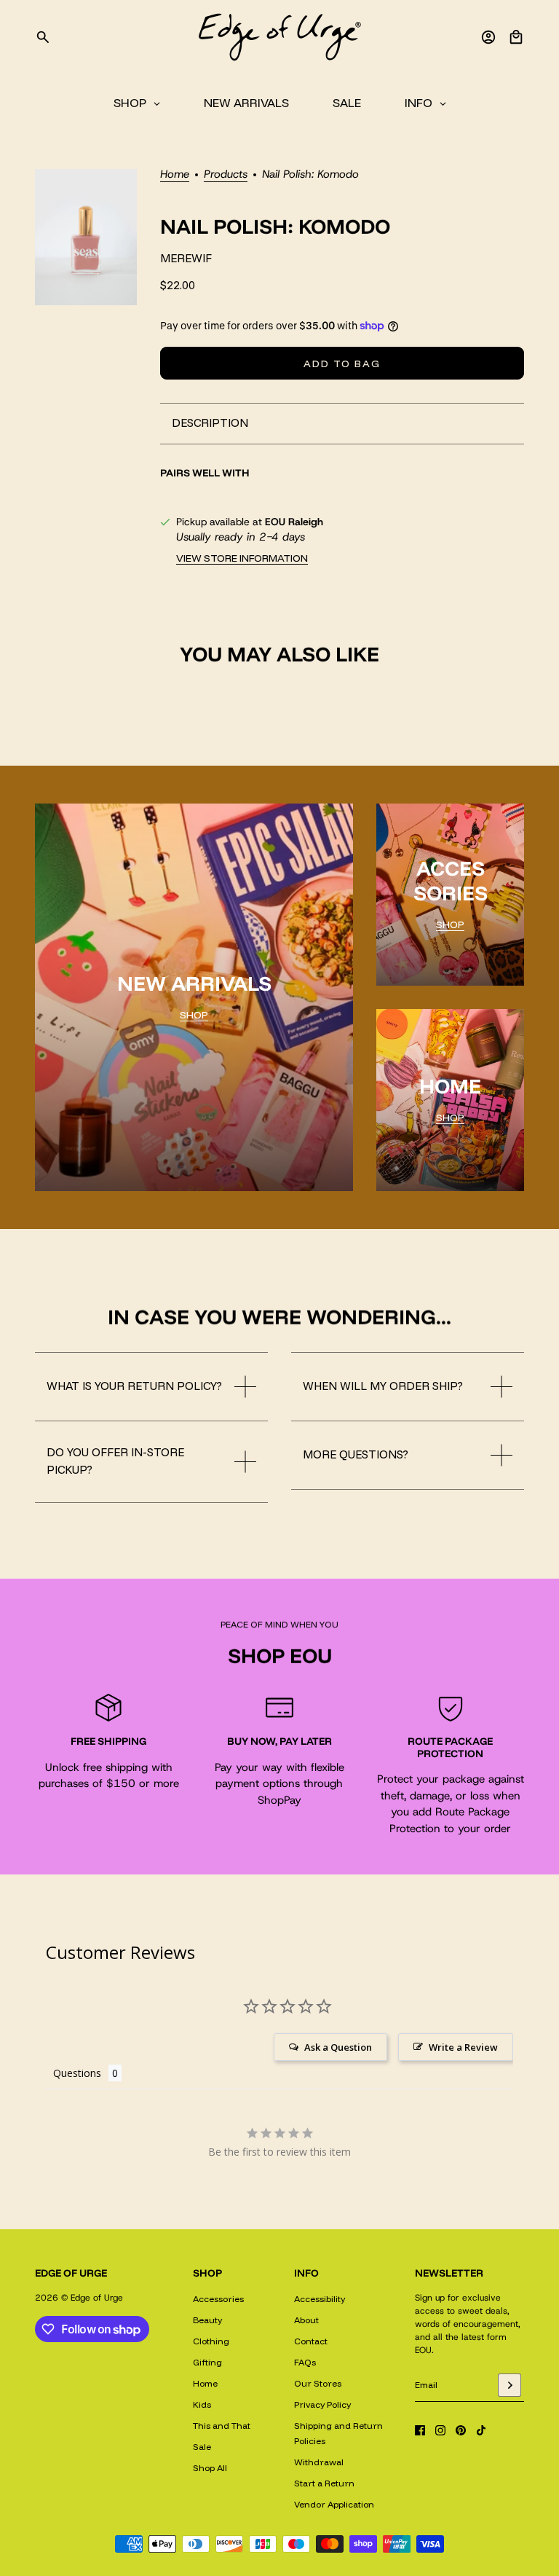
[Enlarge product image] (86, 237)
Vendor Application (334, 2504)
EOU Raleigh (294, 522)
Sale (202, 2447)
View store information (242, 558)
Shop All (210, 2468)
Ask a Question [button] (338, 2047)
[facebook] (420, 2430)
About (306, 2320)
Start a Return (324, 2483)
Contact (311, 2341)
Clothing (211, 2341)
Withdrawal (319, 2462)
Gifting (207, 2362)
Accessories (218, 2299)
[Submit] (510, 2385)
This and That (222, 2426)
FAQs (305, 2362)
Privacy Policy (322, 2404)
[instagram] (440, 2430)
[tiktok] (481, 2430)
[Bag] (516, 37)
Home (175, 175)
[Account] (488, 37)
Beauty (207, 2320)
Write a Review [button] (463, 2047)
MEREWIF (186, 258)
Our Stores (318, 2383)
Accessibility (320, 2299)
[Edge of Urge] (279, 37)
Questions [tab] (77, 2073)
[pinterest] (461, 2430)
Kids (202, 2404)
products (226, 175)
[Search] (43, 37)
